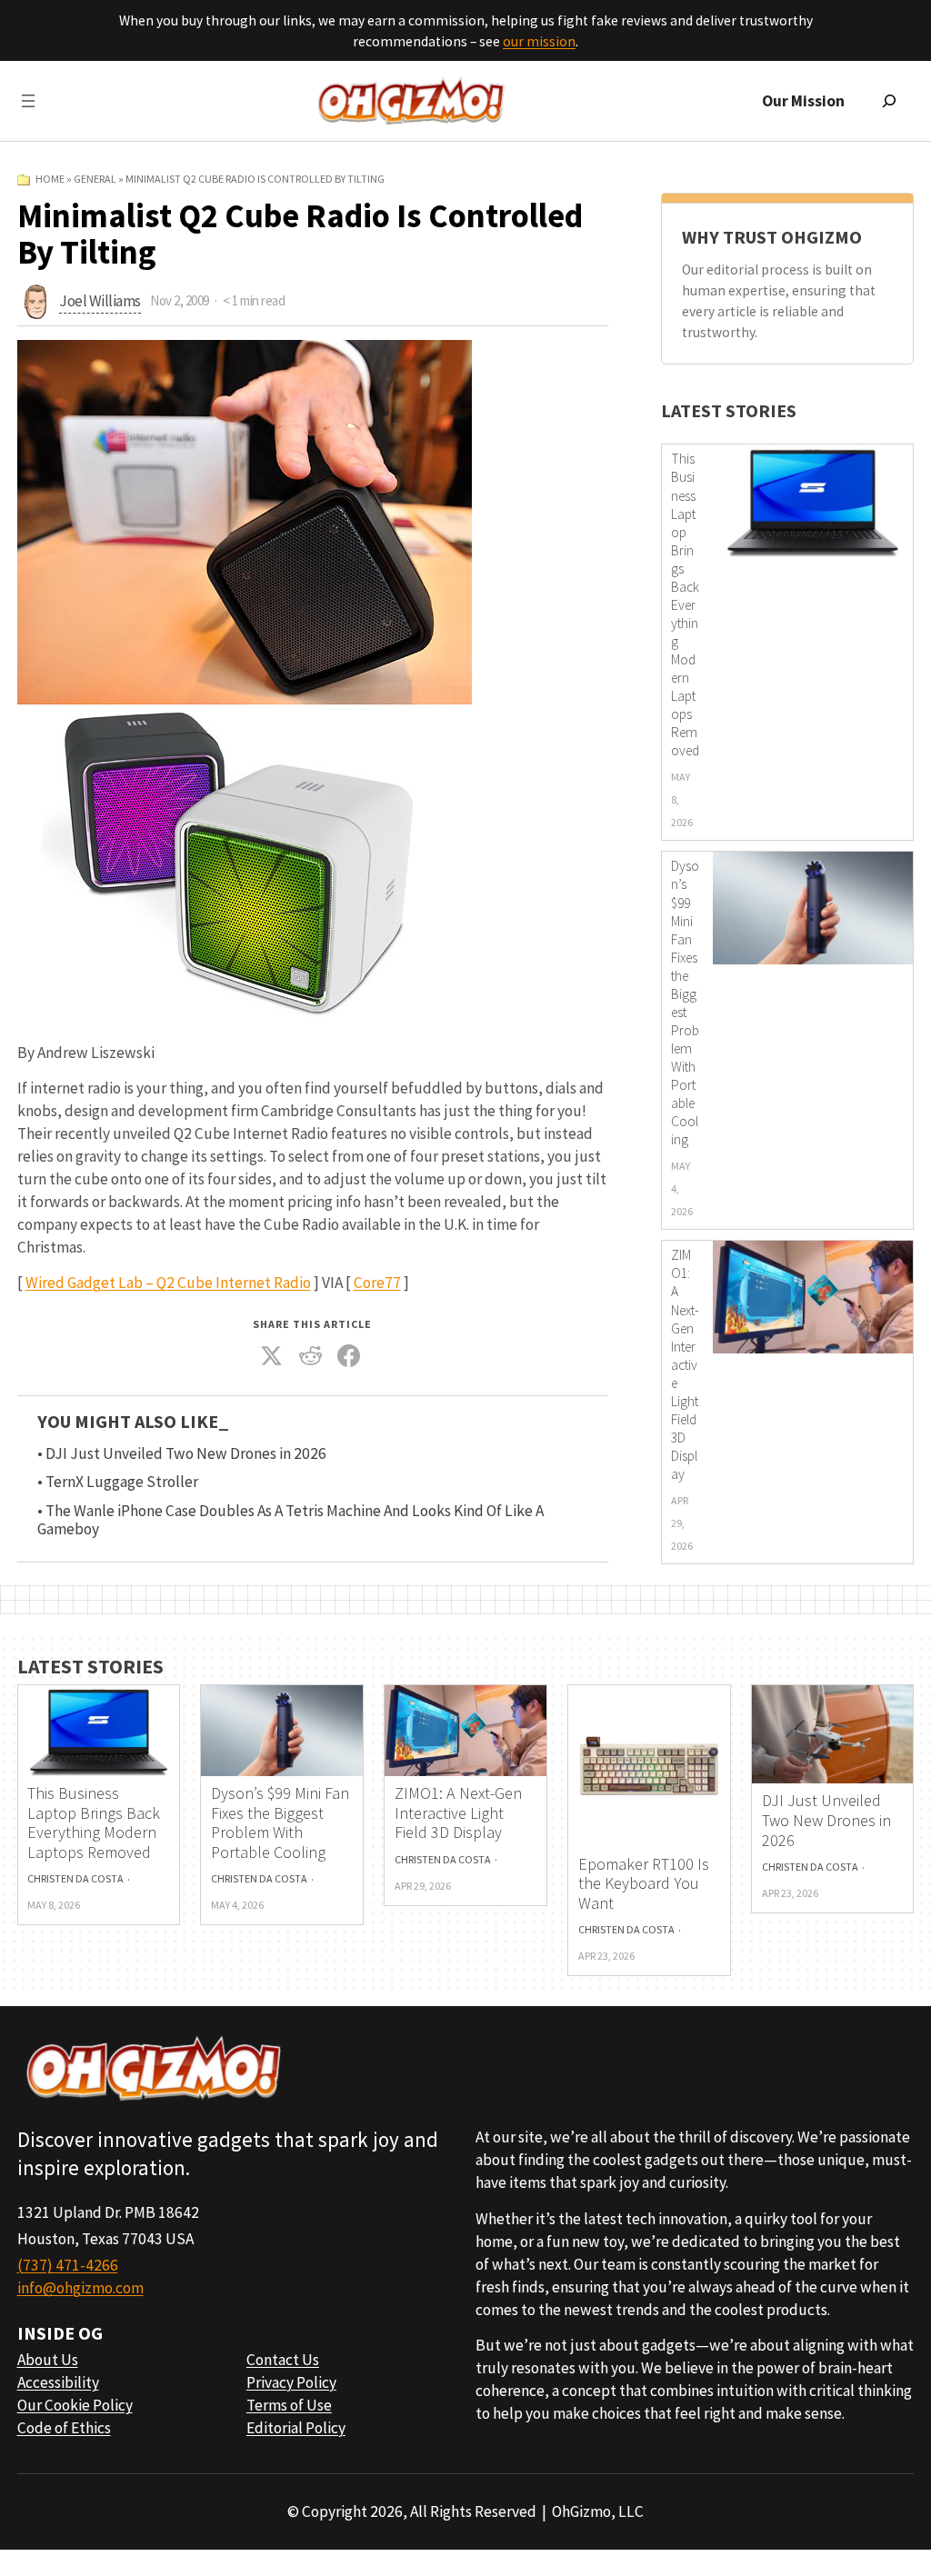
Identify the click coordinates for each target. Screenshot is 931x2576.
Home (50, 179)
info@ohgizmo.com (80, 2288)
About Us (48, 2360)
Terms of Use (289, 2405)
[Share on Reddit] (310, 1356)
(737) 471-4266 (68, 2265)
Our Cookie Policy (75, 2405)
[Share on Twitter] (272, 1356)
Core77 (377, 1283)
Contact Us (283, 2360)
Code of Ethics (64, 2428)
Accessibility (58, 2382)
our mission (539, 41)
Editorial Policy (296, 2428)
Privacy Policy (291, 2382)
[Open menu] (28, 101)
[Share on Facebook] (349, 1356)
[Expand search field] (889, 101)
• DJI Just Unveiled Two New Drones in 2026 (182, 1454)
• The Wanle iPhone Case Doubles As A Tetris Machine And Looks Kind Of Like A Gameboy (290, 1521)
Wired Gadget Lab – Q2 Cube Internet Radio (168, 1283)
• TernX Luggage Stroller (118, 1482)
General (95, 179)
